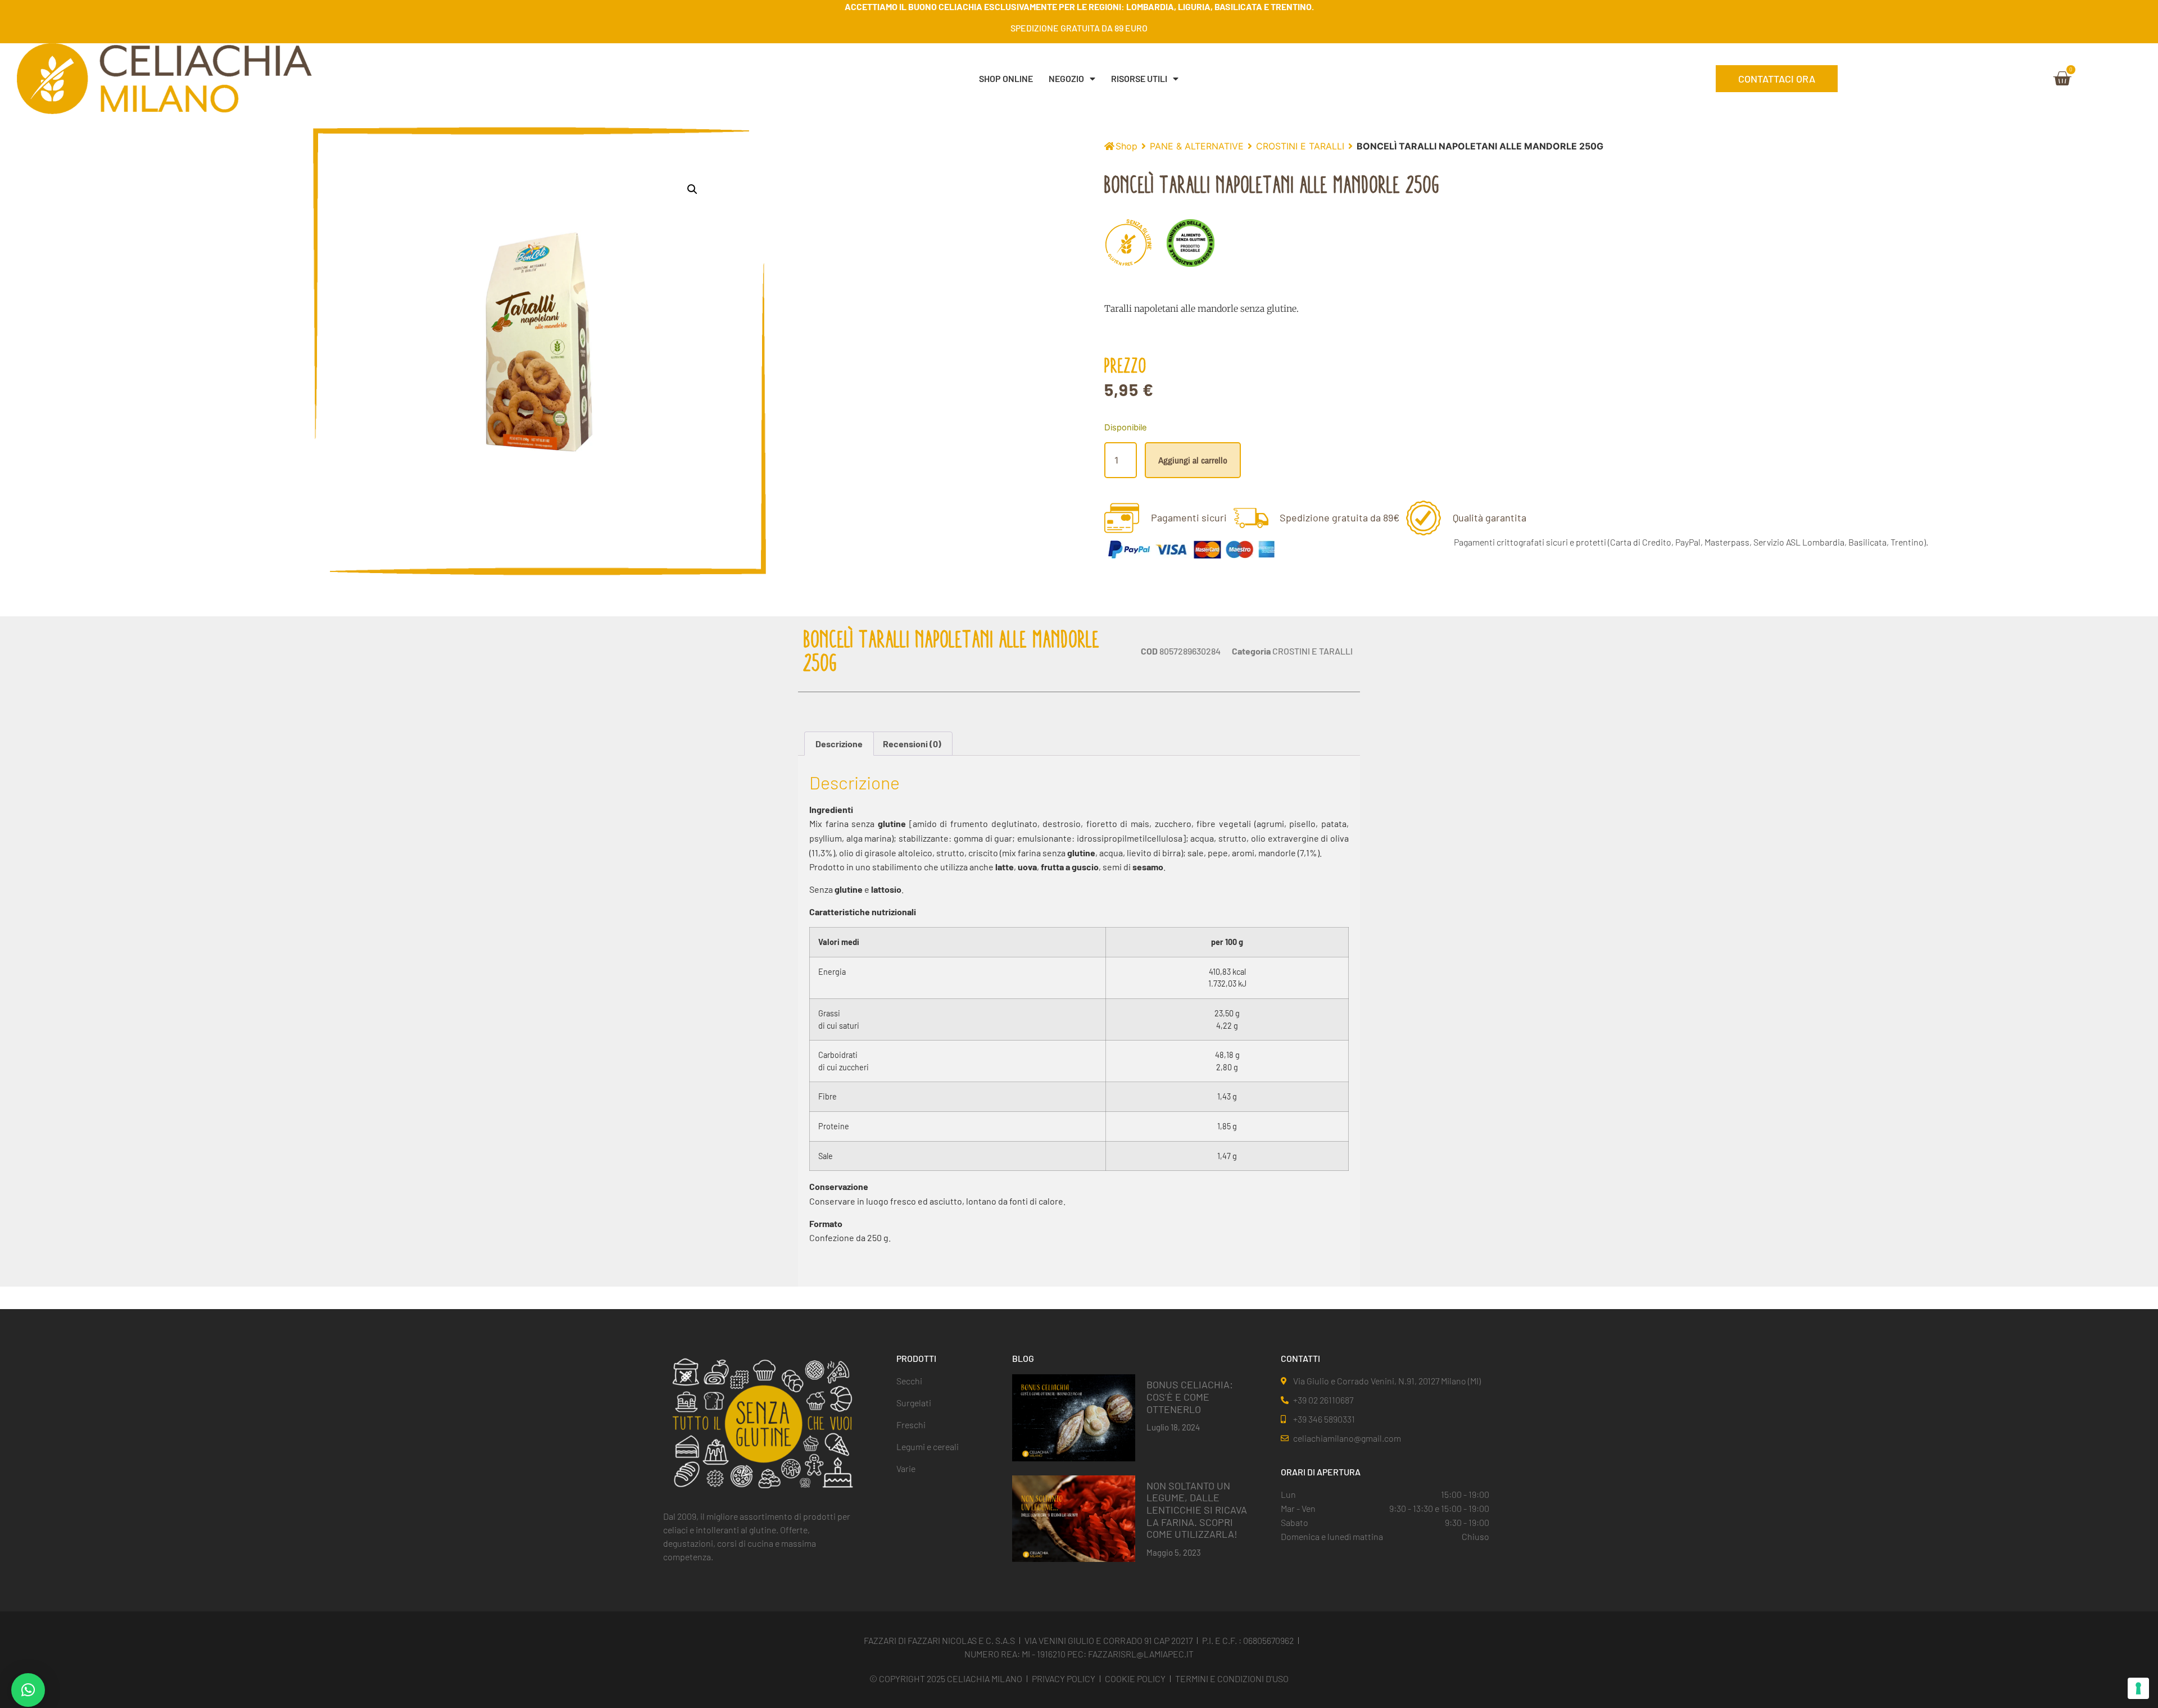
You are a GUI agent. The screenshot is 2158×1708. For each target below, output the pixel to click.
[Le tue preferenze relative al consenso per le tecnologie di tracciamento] (2138, 1688)
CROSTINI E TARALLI (1300, 146)
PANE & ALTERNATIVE (1197, 146)
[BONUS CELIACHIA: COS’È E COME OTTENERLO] (1074, 1417)
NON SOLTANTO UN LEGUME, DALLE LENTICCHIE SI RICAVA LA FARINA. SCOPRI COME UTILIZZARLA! (1197, 1510)
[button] (692, 189)
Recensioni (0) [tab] (912, 744)
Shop (1126, 146)
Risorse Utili (1139, 78)
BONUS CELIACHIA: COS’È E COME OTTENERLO (1190, 1396)
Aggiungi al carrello (1193, 460)
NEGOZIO (1066, 78)
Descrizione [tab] (839, 744)
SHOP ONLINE (1006, 78)
